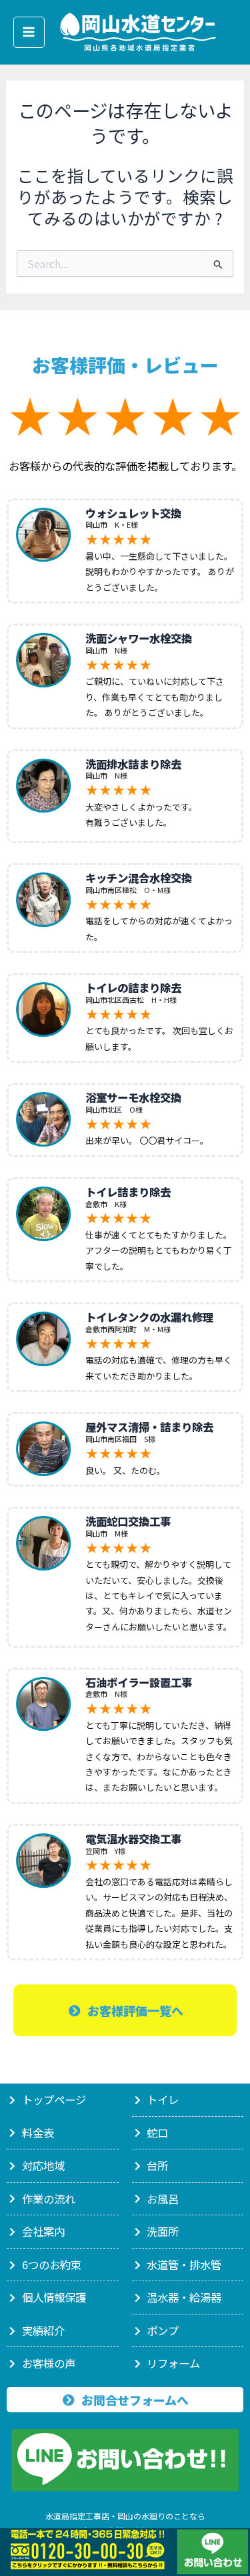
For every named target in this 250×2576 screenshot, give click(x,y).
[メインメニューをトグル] (29, 32)
